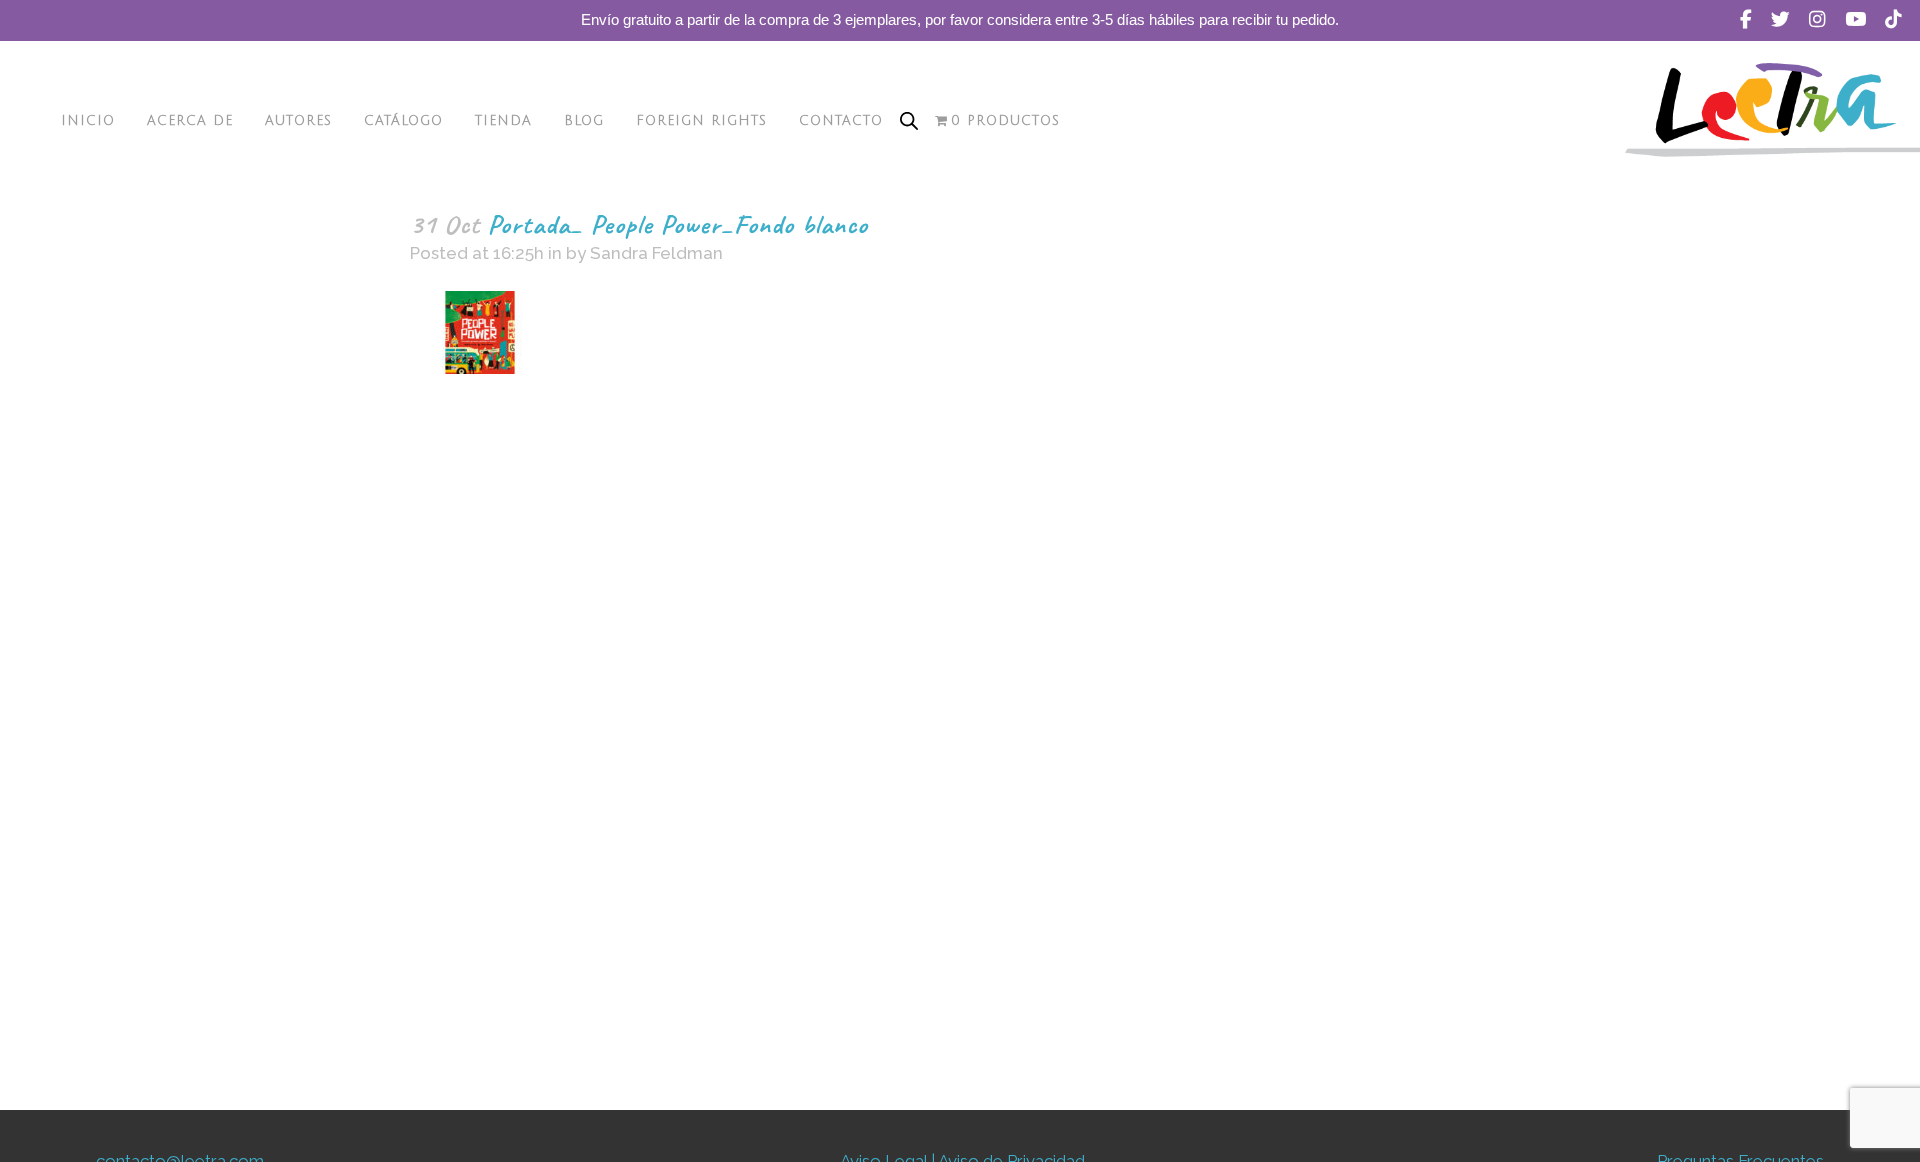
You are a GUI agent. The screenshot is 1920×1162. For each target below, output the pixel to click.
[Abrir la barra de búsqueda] (909, 121)
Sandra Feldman (656, 253)
